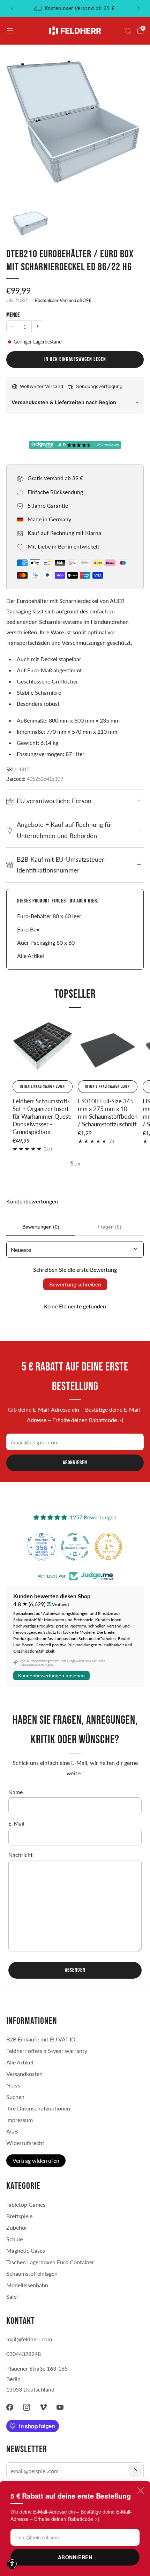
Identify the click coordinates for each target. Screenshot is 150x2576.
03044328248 (24, 2354)
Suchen (15, 2097)
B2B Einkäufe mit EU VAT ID (41, 2039)
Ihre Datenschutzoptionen (38, 2108)
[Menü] (10, 31)
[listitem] (75, 8)
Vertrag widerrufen (36, 2160)
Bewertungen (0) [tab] (41, 1227)
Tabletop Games (26, 2204)
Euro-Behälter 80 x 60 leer (49, 916)
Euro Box (28, 929)
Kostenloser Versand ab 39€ (63, 300)
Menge (13, 315)
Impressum (20, 2120)
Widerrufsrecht (25, 2143)
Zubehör (17, 2227)
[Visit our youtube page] (60, 2407)
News (13, 2085)
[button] (12, 2564)
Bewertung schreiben (75, 1284)
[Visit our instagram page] (27, 2407)
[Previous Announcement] (12, 8)
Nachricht (21, 1855)
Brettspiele (19, 2216)
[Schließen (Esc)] (141, 2491)
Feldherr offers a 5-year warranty (47, 2051)
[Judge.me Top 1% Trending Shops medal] (108, 1547)
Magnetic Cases (26, 2250)
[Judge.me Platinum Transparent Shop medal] (75, 1547)
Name (16, 1792)
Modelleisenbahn (27, 2285)
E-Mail (16, 1823)
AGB (12, 2131)
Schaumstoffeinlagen (32, 2273)
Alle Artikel (31, 956)
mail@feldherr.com (29, 2339)
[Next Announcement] (138, 8)
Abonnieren (75, 2557)
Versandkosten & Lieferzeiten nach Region (64, 402)
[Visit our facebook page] (10, 2407)
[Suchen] (128, 31)
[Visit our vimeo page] (43, 2407)
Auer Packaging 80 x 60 (46, 942)
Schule (14, 2239)
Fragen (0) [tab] (110, 1227)
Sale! (12, 2297)
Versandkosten (24, 2074)
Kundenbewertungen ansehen (51, 1676)
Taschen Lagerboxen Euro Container (50, 2262)
